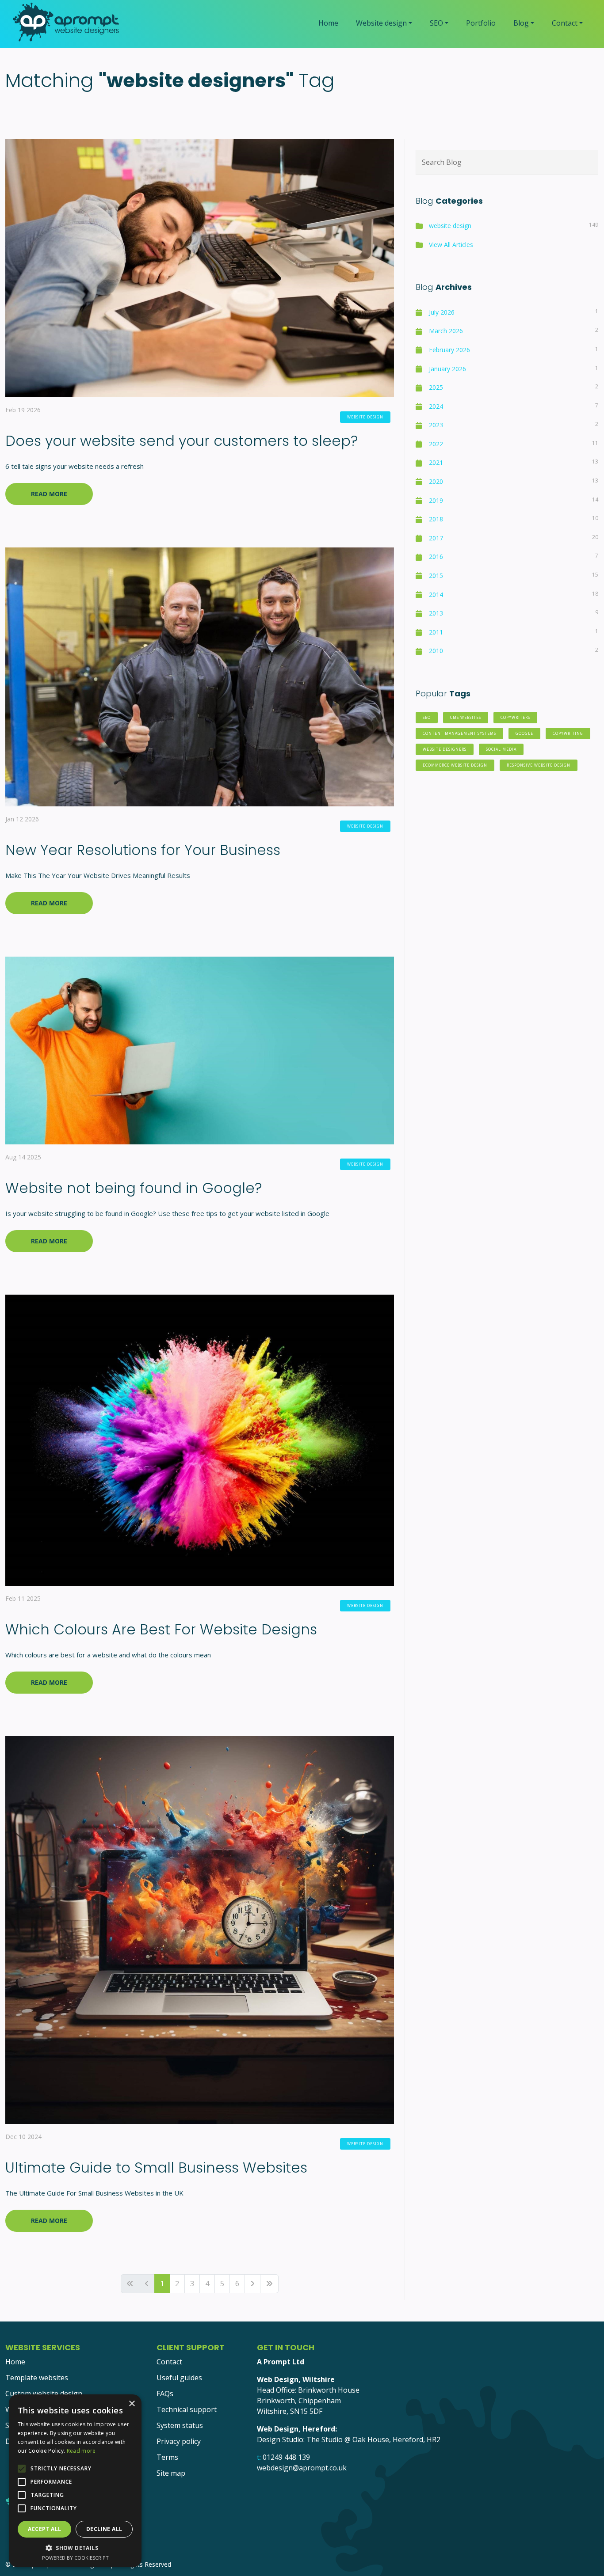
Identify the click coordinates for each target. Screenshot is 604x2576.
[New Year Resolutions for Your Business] (200, 676)
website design (365, 417)
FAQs (165, 2394)
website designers (445, 749)
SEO (427, 718)
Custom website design (44, 2394)
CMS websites (466, 718)
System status (180, 2425)
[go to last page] (269, 2284)
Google (524, 733)
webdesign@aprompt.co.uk (302, 2468)
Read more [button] (49, 494)
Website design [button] (381, 23)
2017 (436, 538)
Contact (169, 2362)
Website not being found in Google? (134, 1188)
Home (328, 23)
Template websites (37, 2378)
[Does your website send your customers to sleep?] (200, 267)
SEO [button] (436, 23)
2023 (436, 425)
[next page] (252, 2284)
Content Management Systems (459, 733)
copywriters (515, 718)
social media (501, 749)
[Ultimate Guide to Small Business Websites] (200, 1929)
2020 (436, 481)
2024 (436, 406)
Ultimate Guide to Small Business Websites (156, 2168)
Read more (81, 2451)
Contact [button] (565, 23)
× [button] (132, 2404)
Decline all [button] (104, 2529)
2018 (436, 519)
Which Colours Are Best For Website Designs (161, 1629)
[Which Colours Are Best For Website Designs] (200, 1439)
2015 (436, 576)
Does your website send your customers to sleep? (182, 441)
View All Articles (451, 245)
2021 (436, 462)
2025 (436, 387)
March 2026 (446, 331)
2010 (436, 651)
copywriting (568, 733)
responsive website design (539, 765)
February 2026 (449, 350)
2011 (436, 632)
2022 (436, 444)
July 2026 (442, 312)
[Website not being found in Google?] (200, 1049)
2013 (436, 613)
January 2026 (447, 369)
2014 (436, 595)
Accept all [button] (45, 2529)
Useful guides (179, 2378)
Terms (167, 2457)
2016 (436, 557)
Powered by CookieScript (75, 2558)
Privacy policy (179, 2441)
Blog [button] (521, 23)
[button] (75, 2548)
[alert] (75, 2481)
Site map (171, 2473)
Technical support (187, 2409)
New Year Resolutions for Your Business (143, 850)
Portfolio (481, 23)
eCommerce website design (455, 765)
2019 (436, 500)
